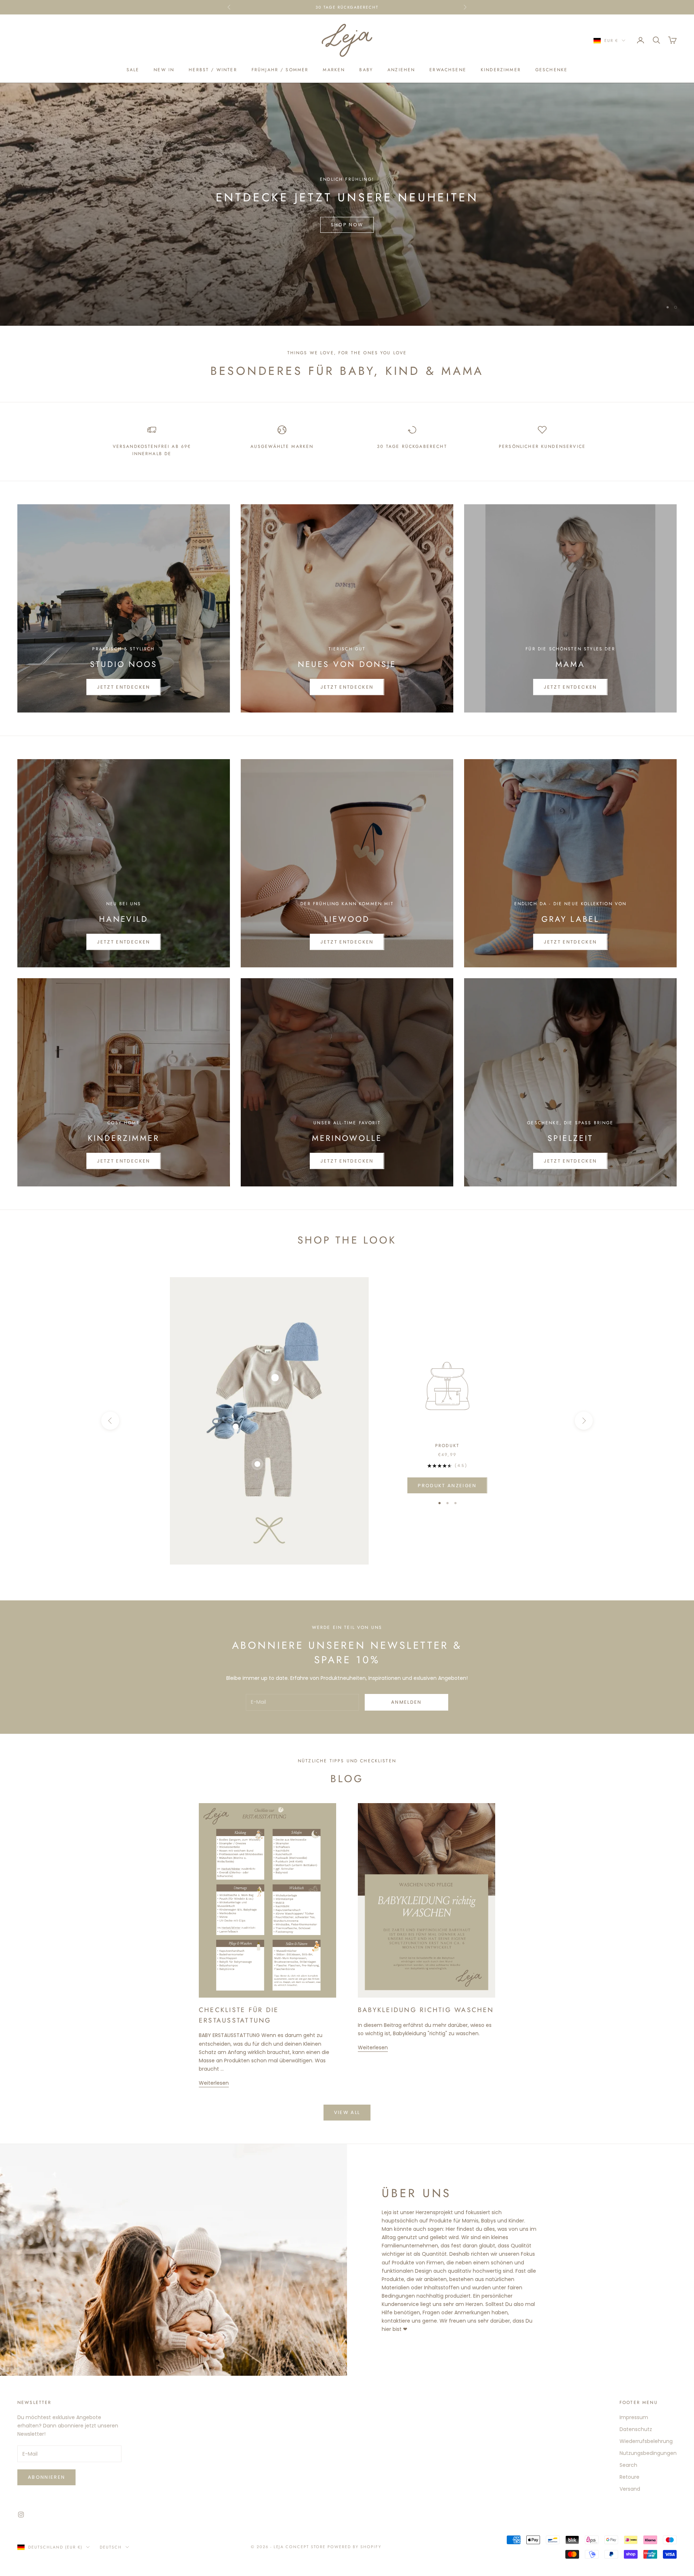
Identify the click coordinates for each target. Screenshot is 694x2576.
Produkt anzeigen (447, 1486)
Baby (366, 70)
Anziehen (401, 70)
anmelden (406, 1702)
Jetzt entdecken (570, 687)
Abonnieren (46, 2477)
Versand (630, 2489)
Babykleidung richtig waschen (426, 2010)
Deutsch (111, 2547)
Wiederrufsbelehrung (646, 2441)
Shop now (347, 243)
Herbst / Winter (213, 70)
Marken (334, 70)
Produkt (447, 1446)
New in (164, 70)
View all (347, 2112)
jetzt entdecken (123, 942)
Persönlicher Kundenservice (542, 446)
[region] (347, 204)
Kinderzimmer (501, 70)
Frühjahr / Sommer (280, 70)
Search (628, 2465)
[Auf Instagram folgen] (21, 2515)
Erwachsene (448, 70)
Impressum (634, 2417)
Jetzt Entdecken (123, 687)
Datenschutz (636, 2429)
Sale (133, 70)
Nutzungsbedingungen (648, 2453)
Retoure (629, 2477)
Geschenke (551, 70)
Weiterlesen (214, 2083)
